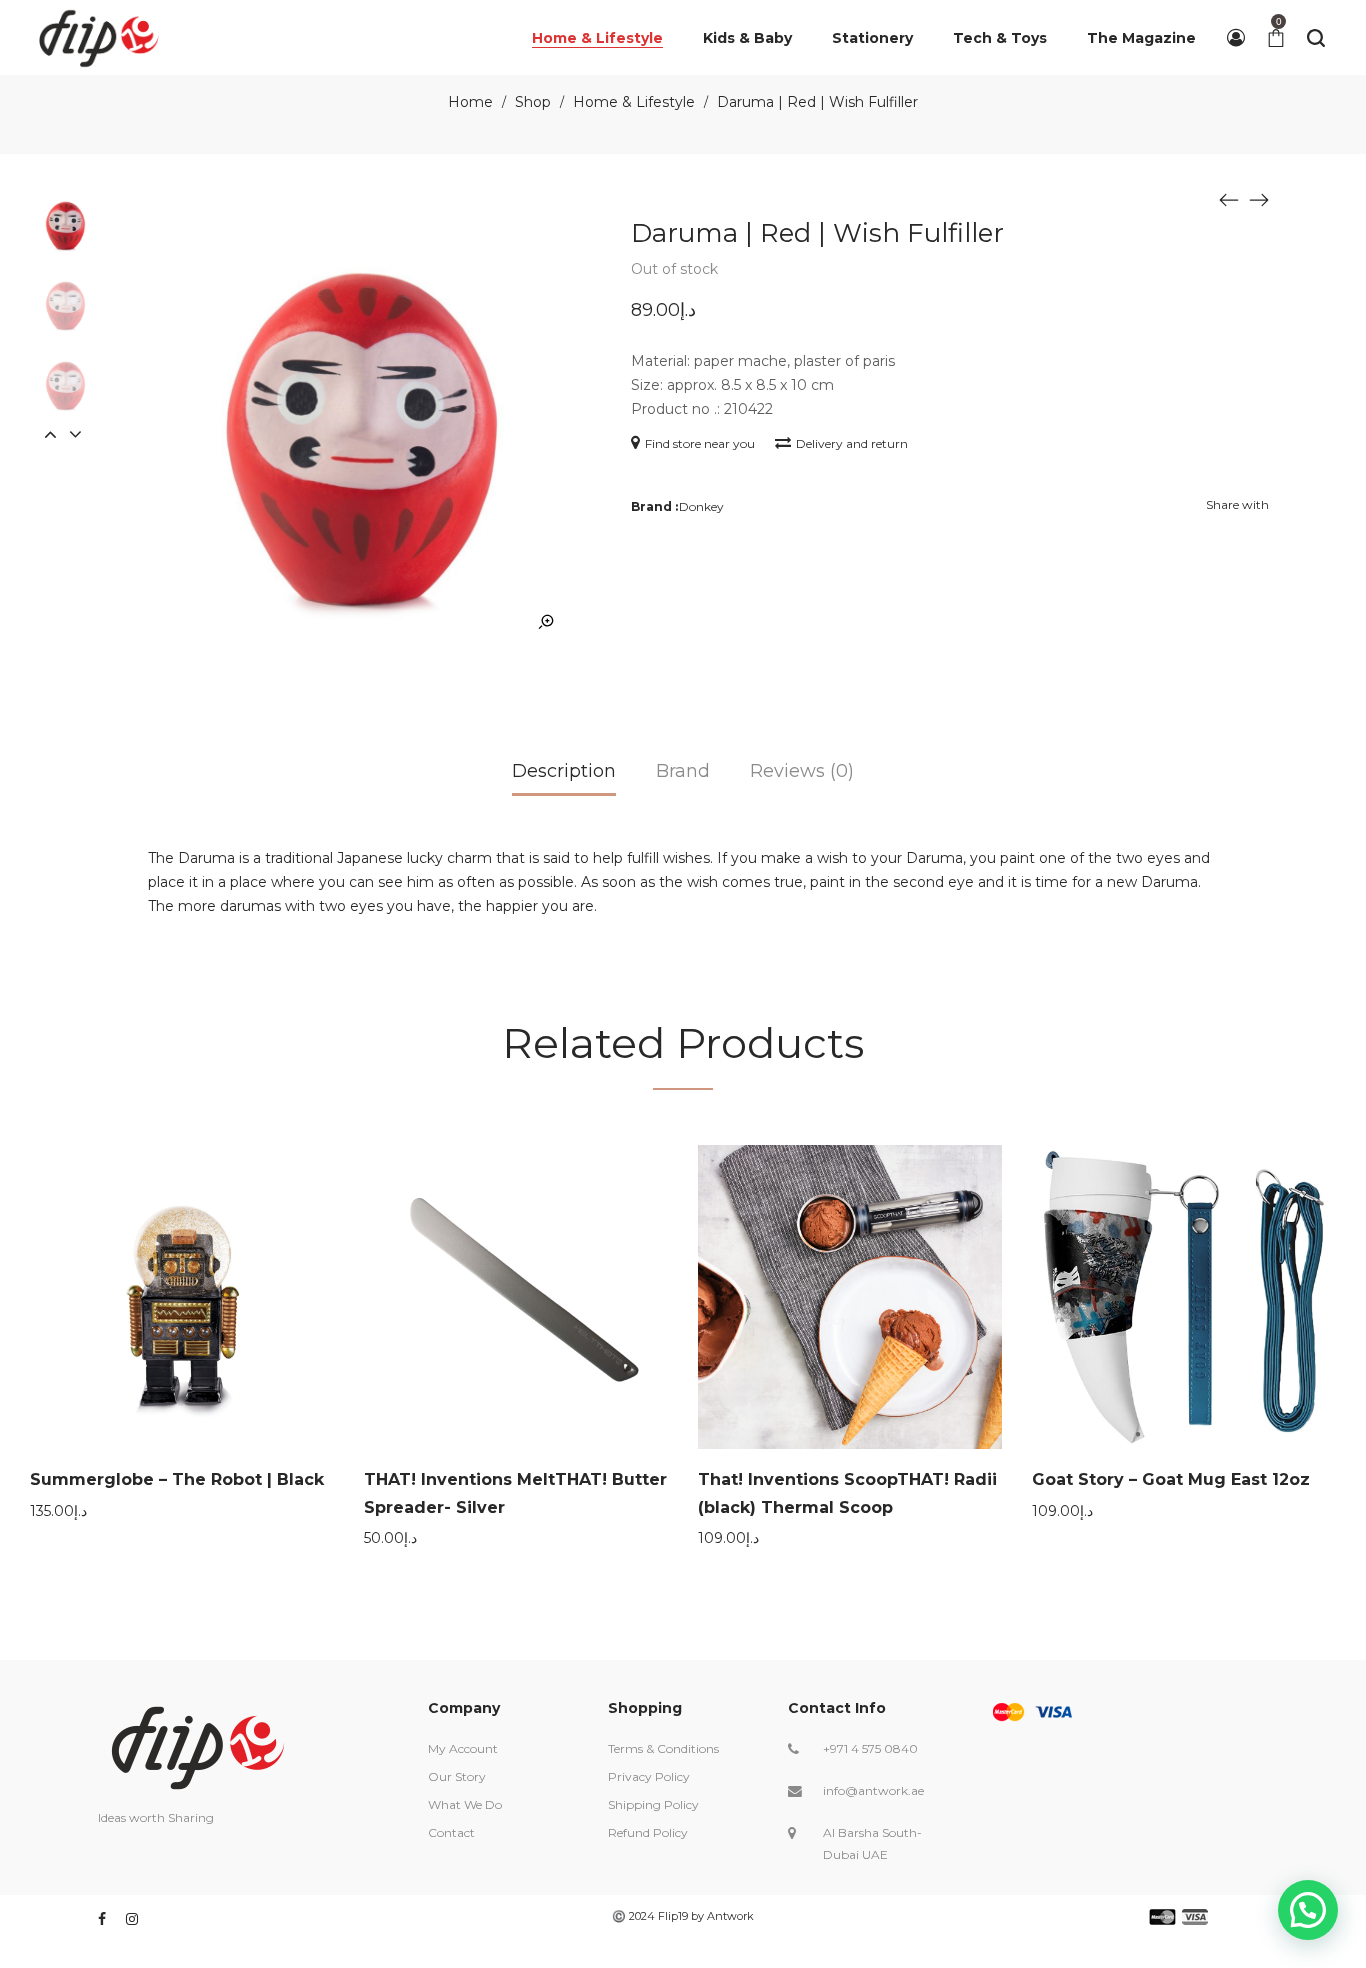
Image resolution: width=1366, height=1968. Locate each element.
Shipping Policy (653, 1804)
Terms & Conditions (663, 1748)
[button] (1308, 1910)
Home (470, 102)
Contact (451, 1832)
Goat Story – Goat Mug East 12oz (1171, 1479)
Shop (533, 102)
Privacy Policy (649, 1776)
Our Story (457, 1776)
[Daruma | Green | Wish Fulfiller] (1229, 199)
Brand (683, 771)
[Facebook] (102, 1919)
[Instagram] (132, 1919)
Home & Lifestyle (634, 102)
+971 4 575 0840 (870, 1748)
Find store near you (700, 443)
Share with (1237, 504)
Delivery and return (852, 443)
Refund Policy (648, 1832)
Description (564, 771)
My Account (463, 1748)
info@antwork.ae (873, 1790)
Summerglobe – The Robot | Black (177, 1479)
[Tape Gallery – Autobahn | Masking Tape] (1259, 199)
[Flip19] (99, 37)
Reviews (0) (802, 771)
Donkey (701, 506)
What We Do (465, 1804)
